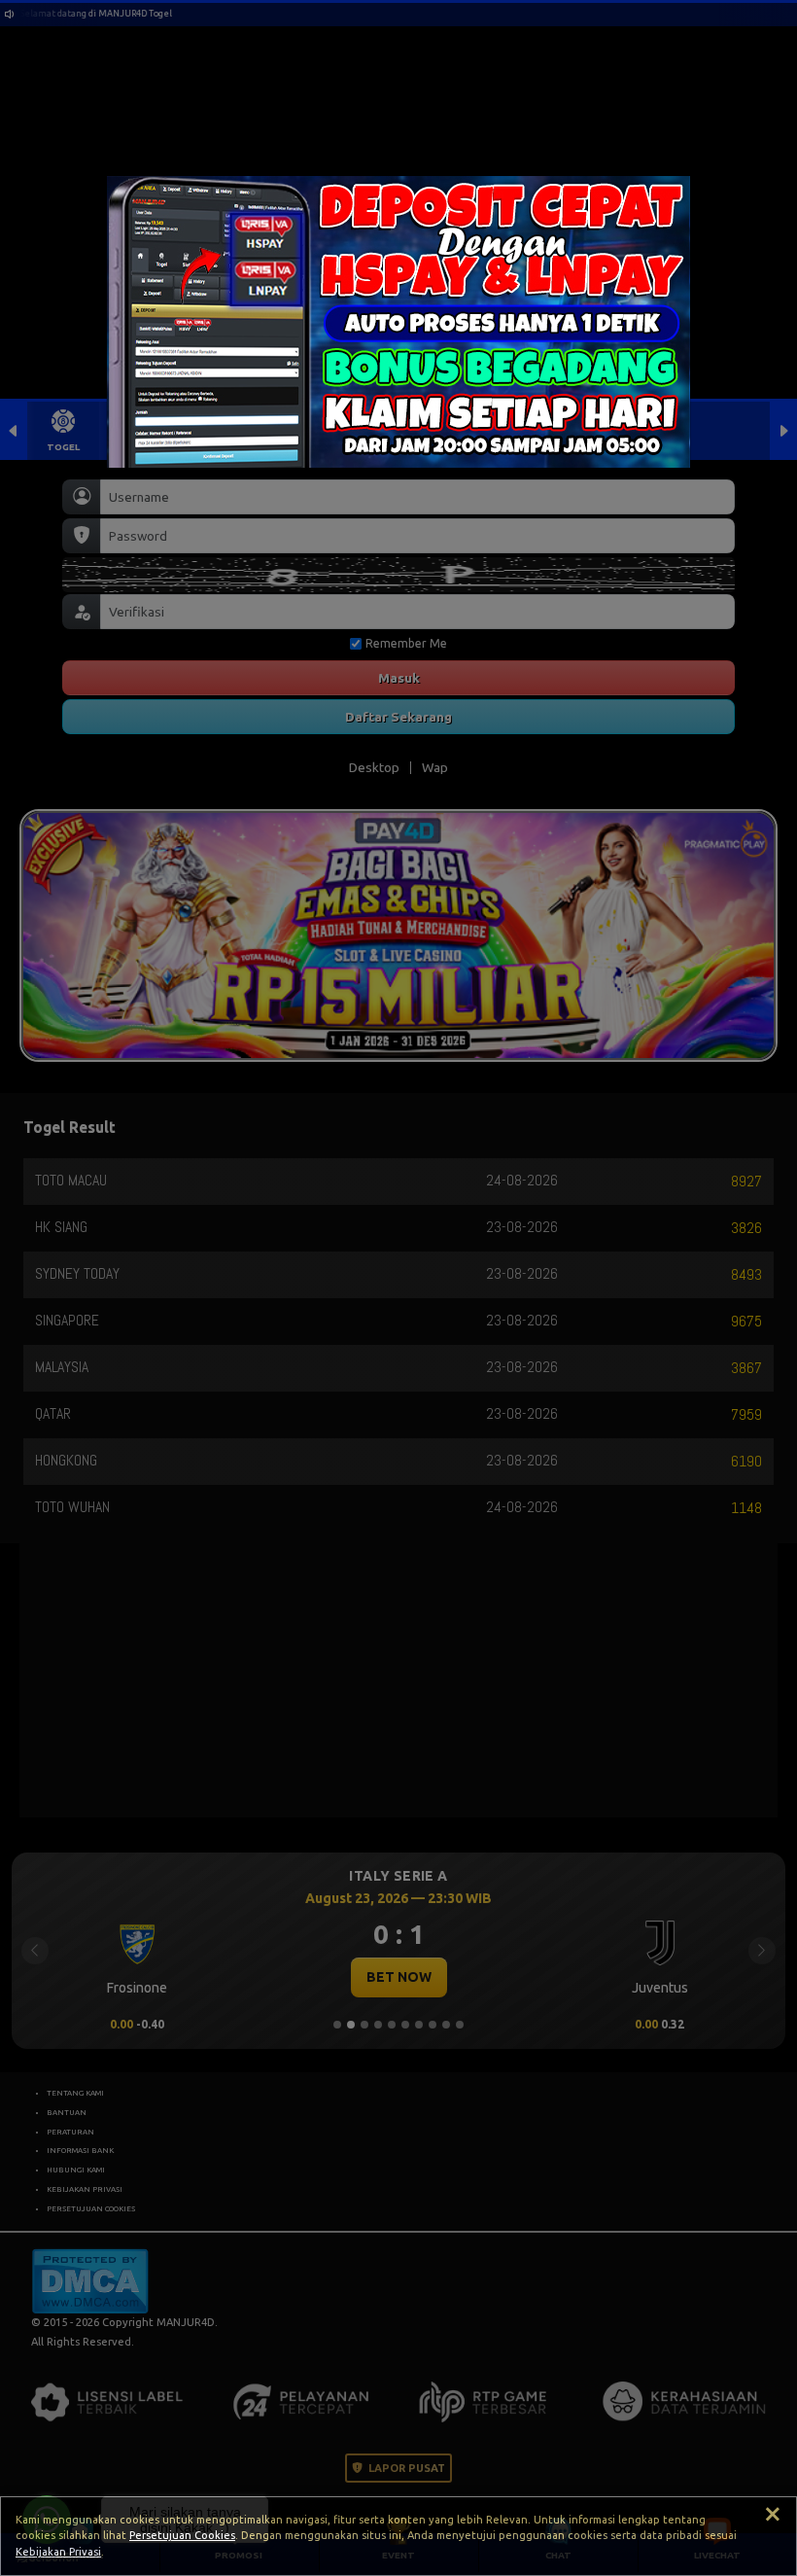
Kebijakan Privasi (58, 2552)
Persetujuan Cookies (182, 2535)
